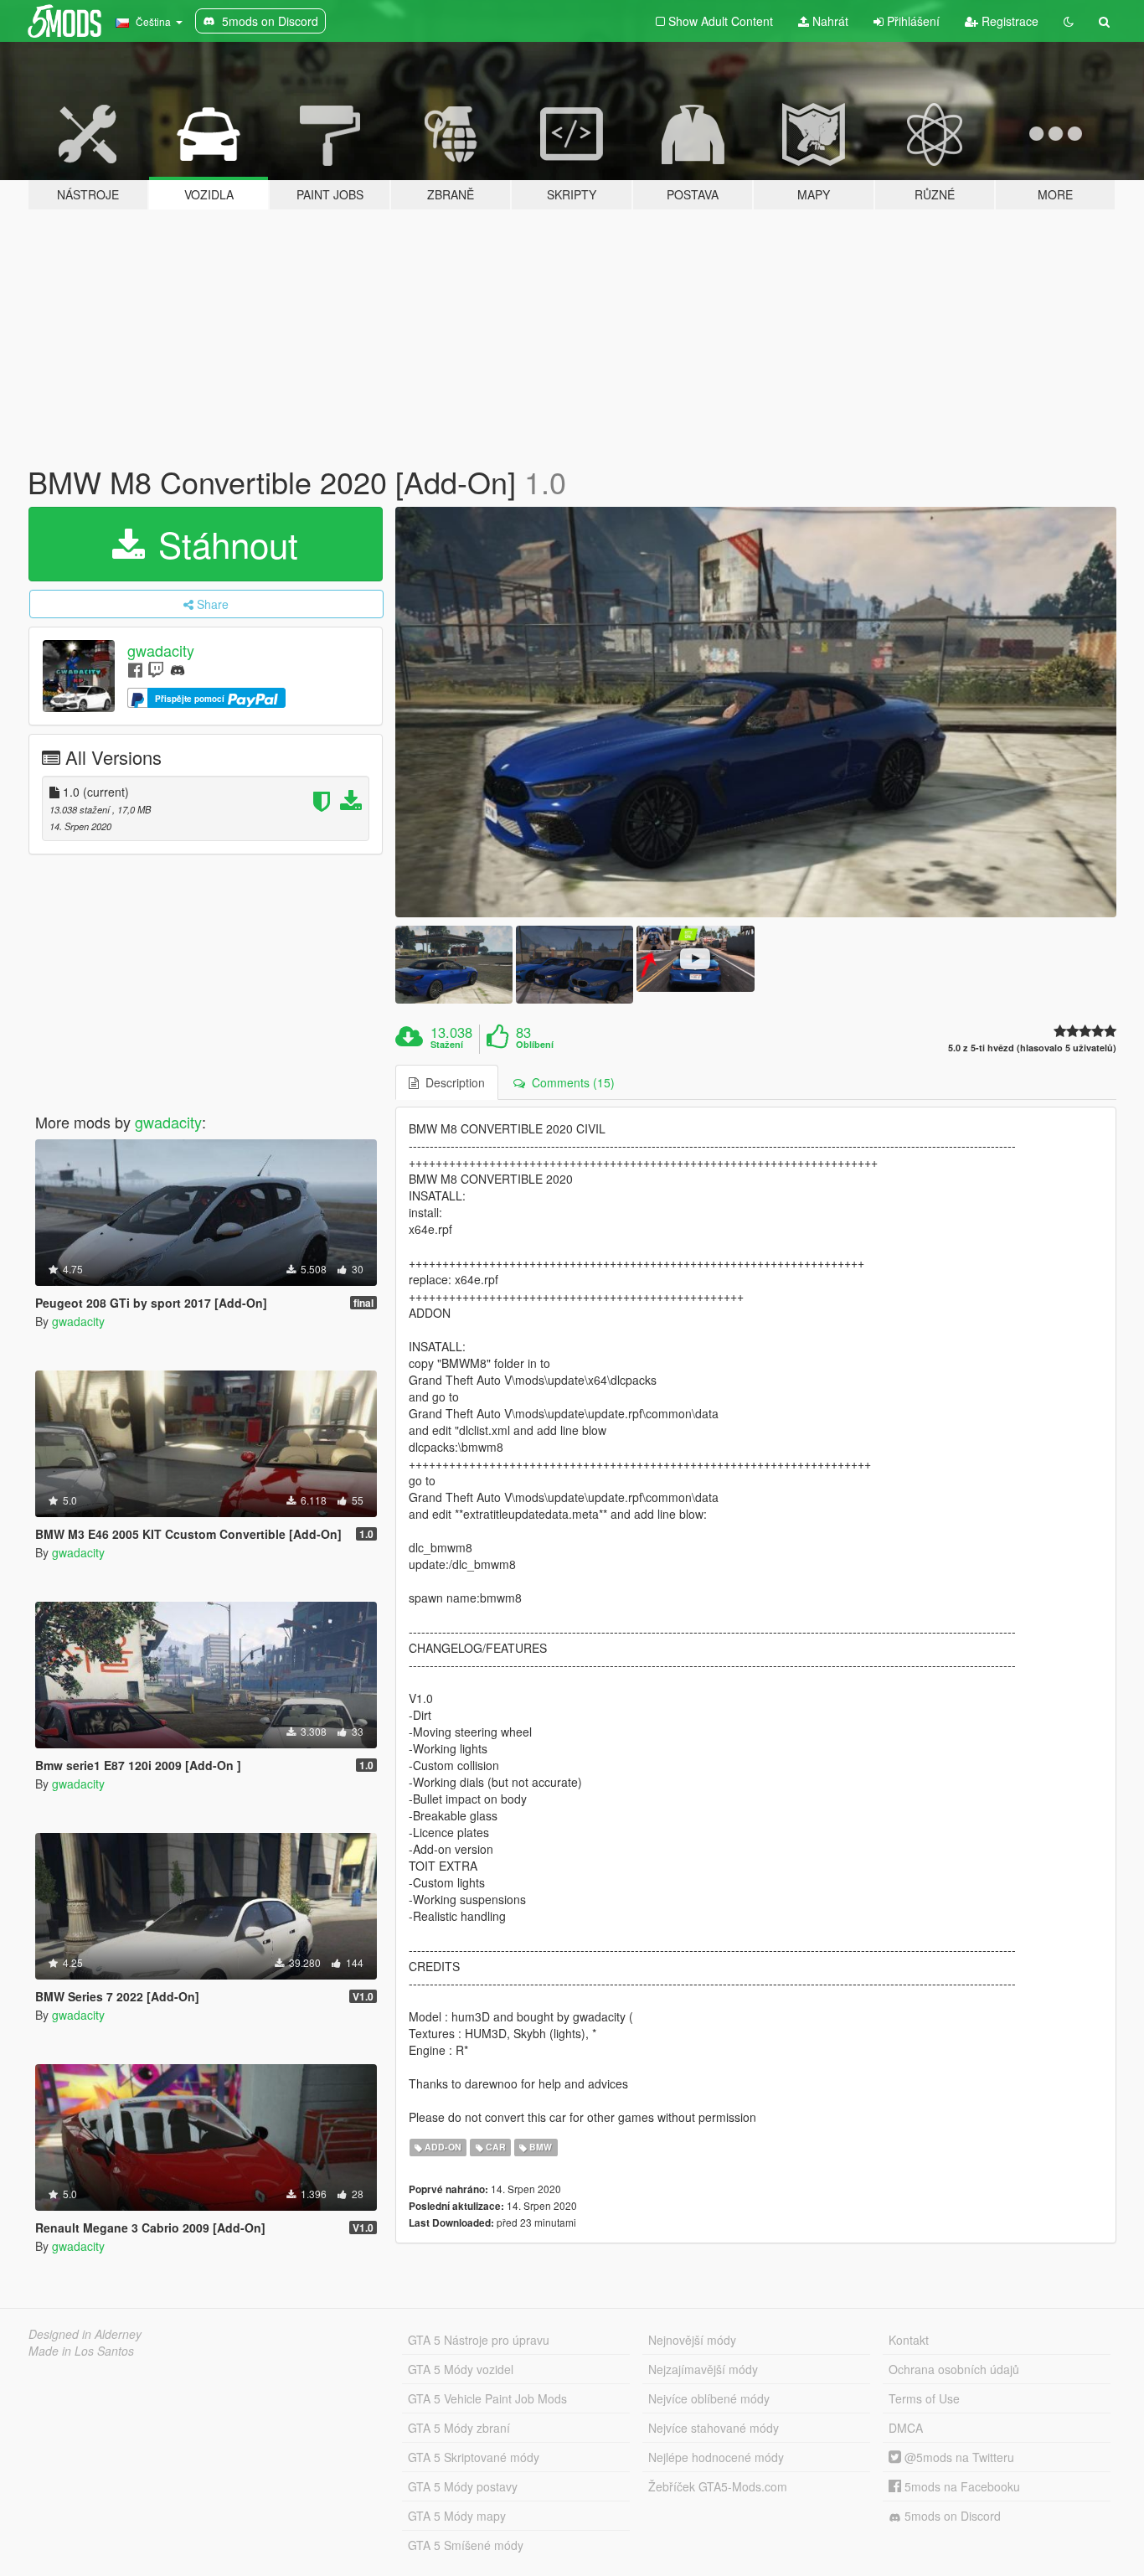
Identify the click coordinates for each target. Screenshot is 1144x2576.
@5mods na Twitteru (958, 2457)
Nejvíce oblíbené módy (709, 2398)
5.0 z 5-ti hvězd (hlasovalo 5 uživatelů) (1032, 1048)
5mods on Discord (951, 2516)
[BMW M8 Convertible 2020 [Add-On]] (756, 712)
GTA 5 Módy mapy (457, 2516)
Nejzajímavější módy (703, 2369)
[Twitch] (156, 669)
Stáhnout (223, 544)
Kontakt (909, 2340)
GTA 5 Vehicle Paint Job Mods (487, 2398)
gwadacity (161, 650)
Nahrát (829, 21)
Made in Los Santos (81, 2351)
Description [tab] (452, 1082)
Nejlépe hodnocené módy (716, 2457)
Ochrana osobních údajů (954, 2369)
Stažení (447, 1045)
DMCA (906, 2428)
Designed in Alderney (85, 2334)
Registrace (1008, 21)
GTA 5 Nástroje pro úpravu (479, 2340)
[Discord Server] (178, 669)
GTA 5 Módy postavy (463, 2486)
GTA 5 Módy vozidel (461, 2369)
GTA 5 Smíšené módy (466, 2545)
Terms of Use (924, 2398)
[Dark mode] (1069, 21)
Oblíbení (535, 1045)
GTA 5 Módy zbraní (459, 2428)
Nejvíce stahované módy (714, 2428)
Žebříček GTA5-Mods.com (718, 2486)
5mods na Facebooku (961, 2486)
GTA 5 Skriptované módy (474, 2457)
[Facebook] (135, 669)
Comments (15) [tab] (570, 1082)
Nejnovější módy (692, 2340)
